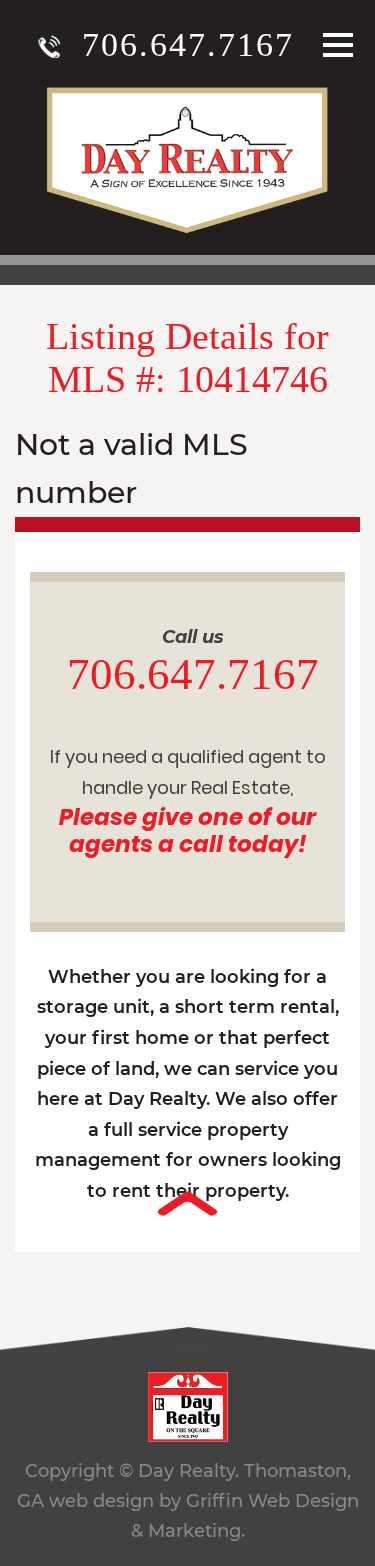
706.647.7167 (188, 44)
